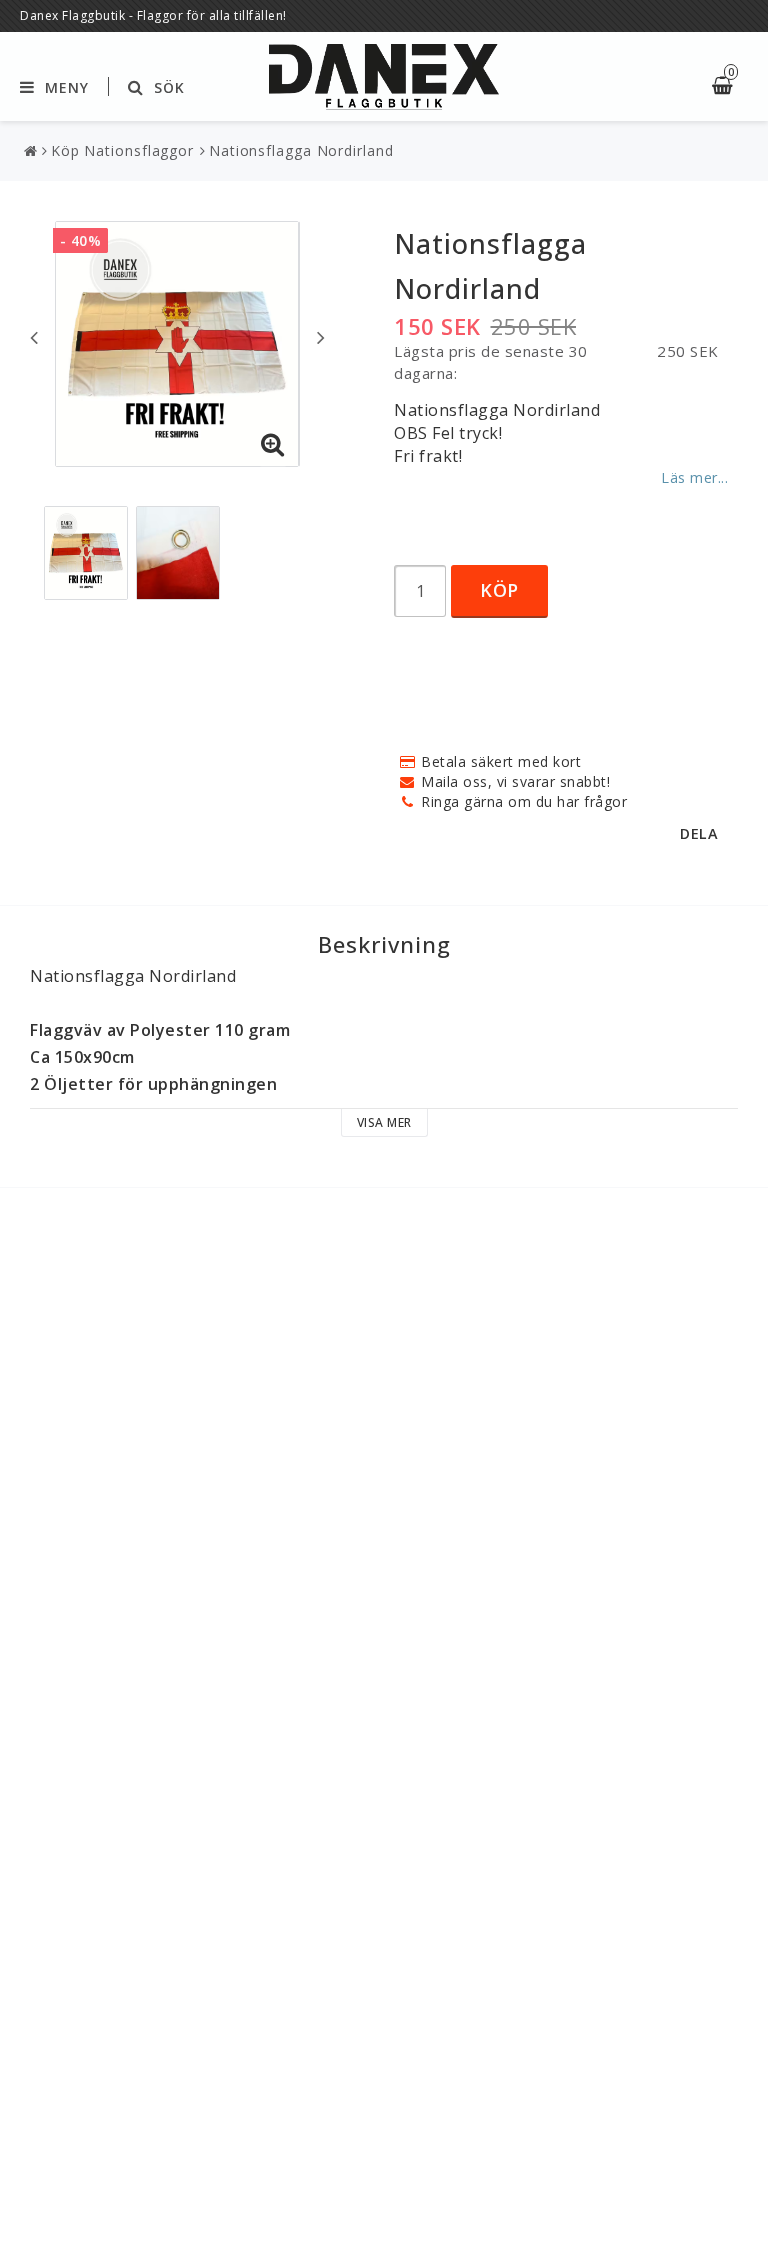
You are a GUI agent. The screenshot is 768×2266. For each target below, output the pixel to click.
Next (321, 337)
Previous (34, 337)
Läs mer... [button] (694, 477)
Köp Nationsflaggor (122, 150)
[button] (273, 445)
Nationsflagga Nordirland (301, 150)
